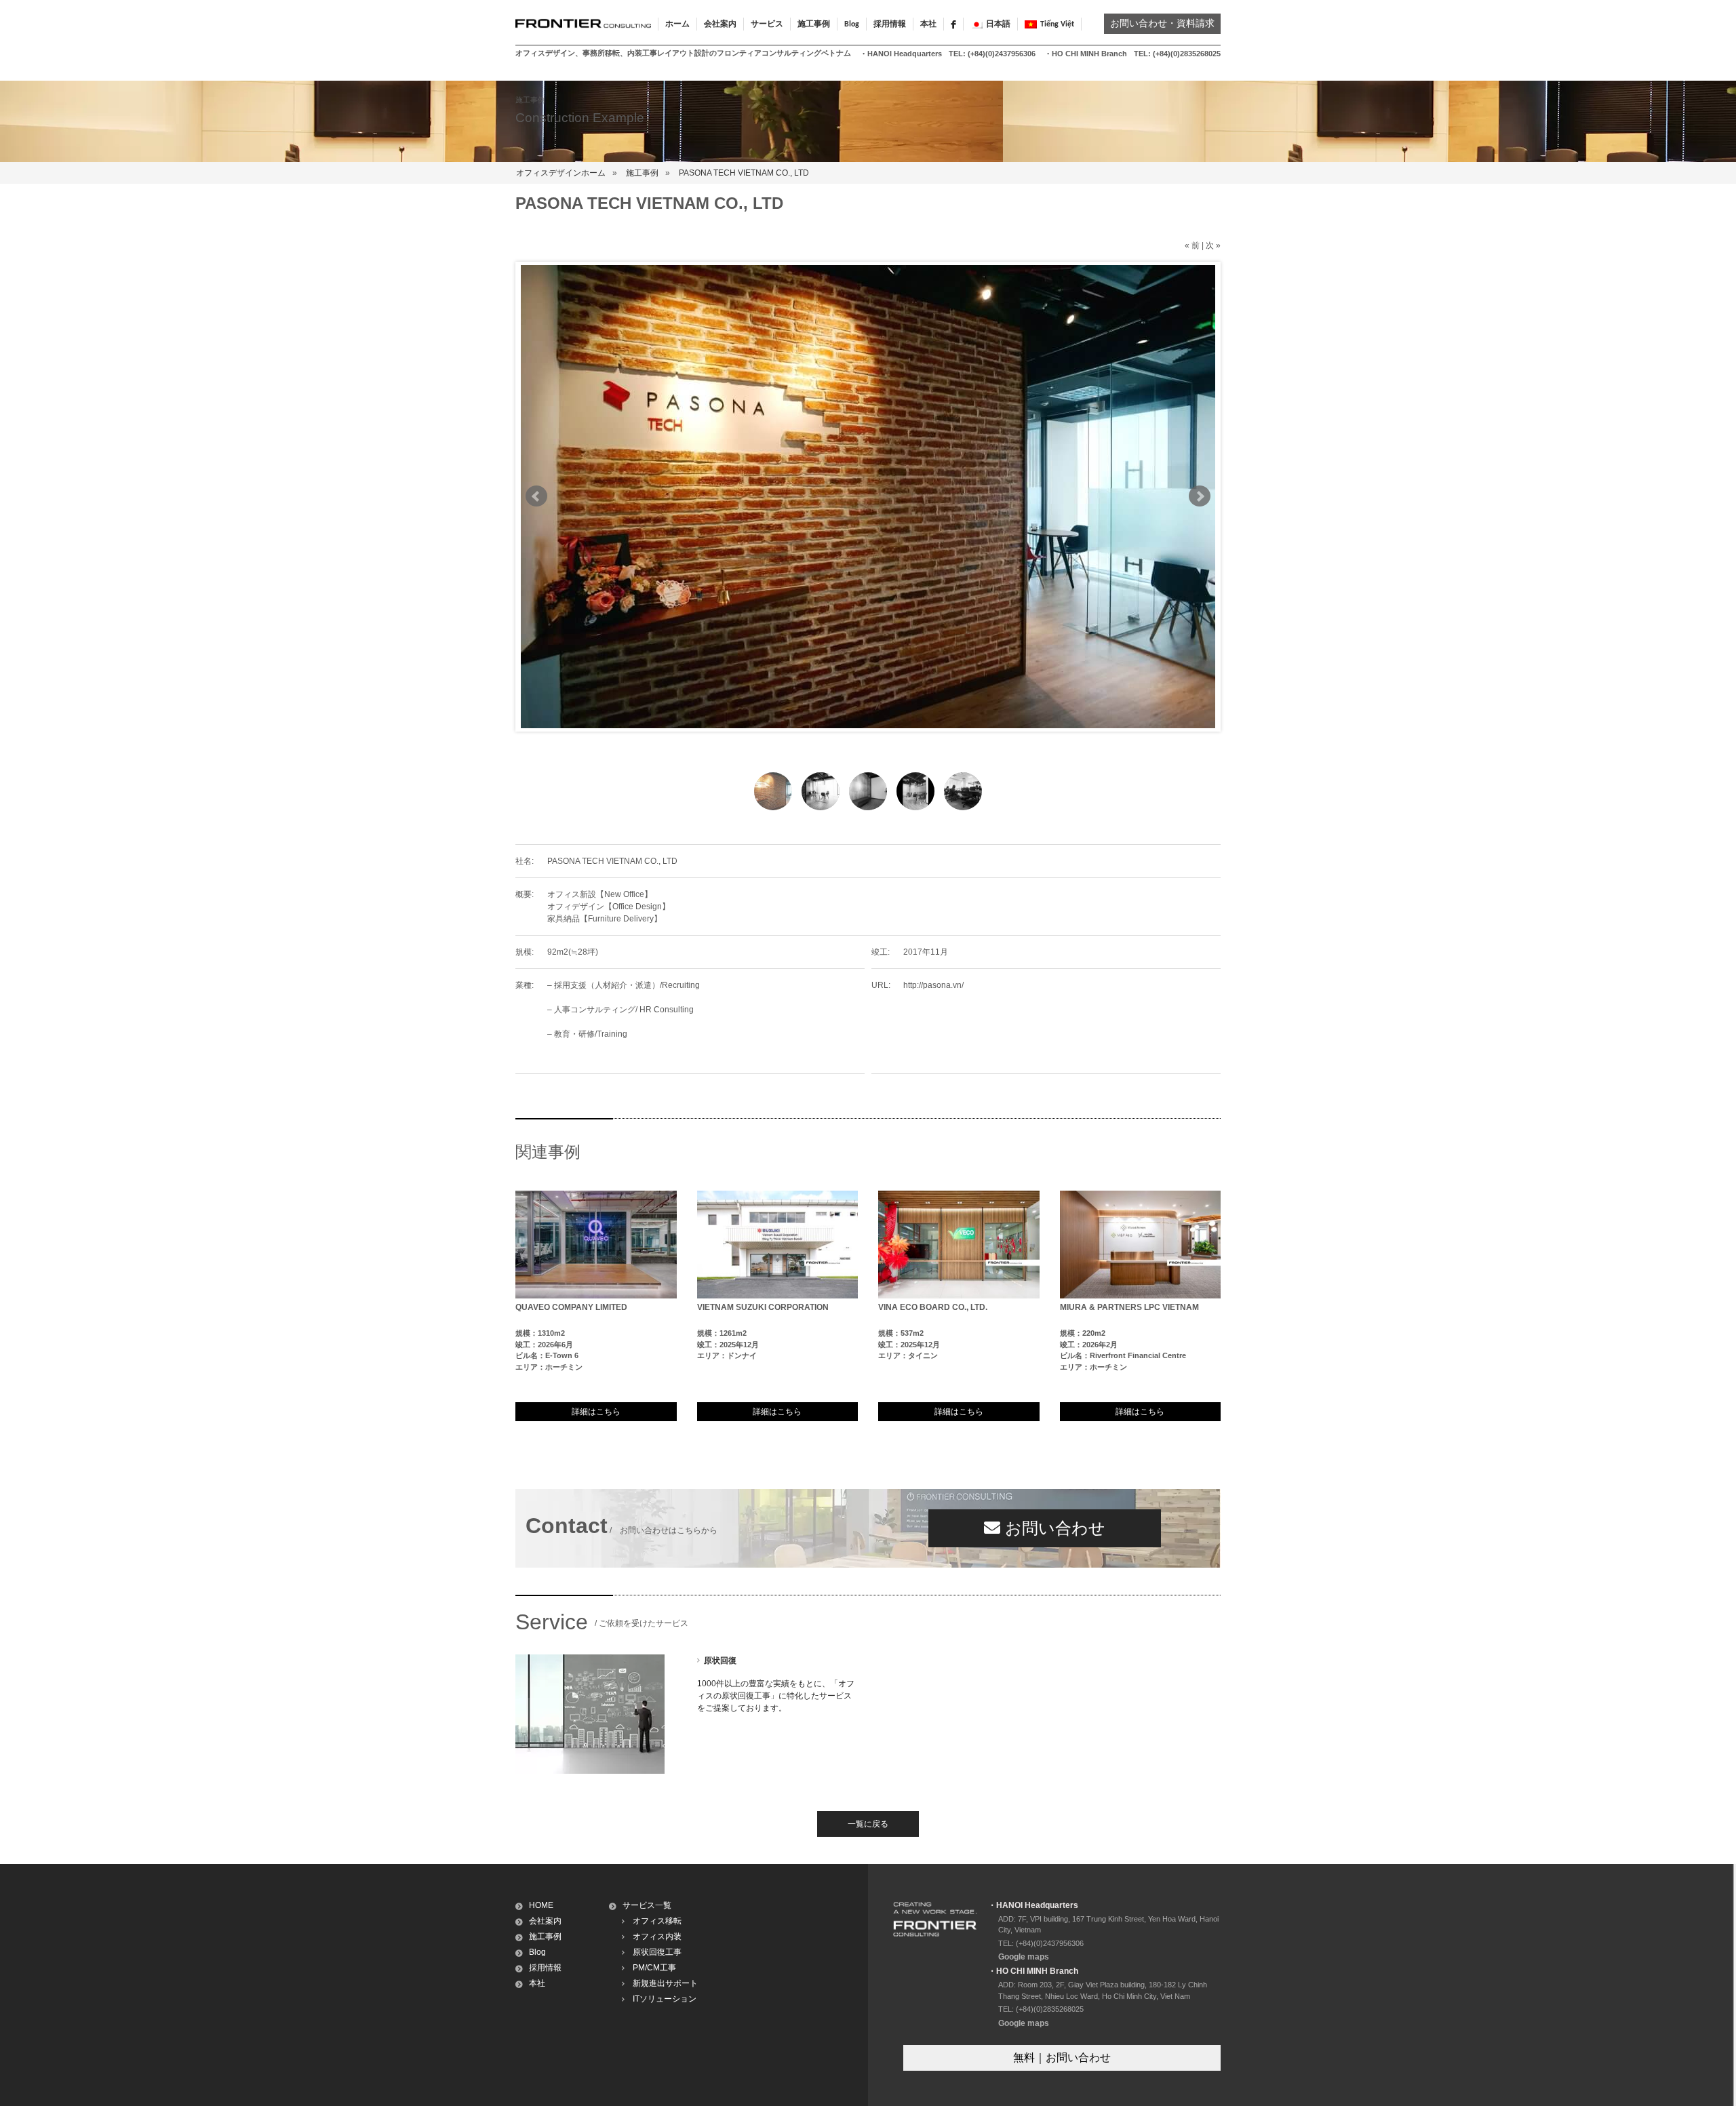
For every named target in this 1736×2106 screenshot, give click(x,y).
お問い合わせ (1053, 1528)
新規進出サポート (665, 1983)
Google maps (1024, 1957)
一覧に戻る (868, 1824)
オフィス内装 (657, 1936)
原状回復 (720, 1661)
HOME (541, 1905)
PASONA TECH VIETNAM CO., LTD (744, 173)
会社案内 (545, 1921)
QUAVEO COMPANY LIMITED (571, 1307)
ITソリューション (665, 1999)
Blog (852, 24)
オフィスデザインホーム (561, 173)
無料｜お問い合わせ (1062, 2058)
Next (1200, 496)
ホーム (677, 24)
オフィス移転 (657, 1921)
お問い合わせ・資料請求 (1162, 24)
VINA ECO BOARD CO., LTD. (933, 1307)
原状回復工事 (657, 1952)
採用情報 (890, 24)
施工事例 (642, 173)
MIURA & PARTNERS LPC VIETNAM (1129, 1307)
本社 (928, 24)
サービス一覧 (647, 1905)
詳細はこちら (596, 1412)
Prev (536, 496)
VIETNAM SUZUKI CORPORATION (763, 1307)
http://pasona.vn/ (933, 985)
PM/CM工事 (654, 1968)
